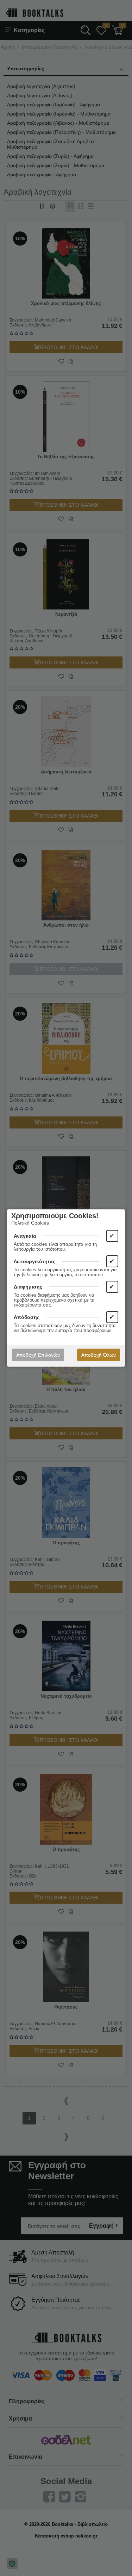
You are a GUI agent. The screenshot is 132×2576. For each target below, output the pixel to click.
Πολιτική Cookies (30, 1223)
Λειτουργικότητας (34, 1261)
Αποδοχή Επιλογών (38, 1355)
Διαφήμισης (28, 1287)
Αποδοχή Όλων (99, 1355)
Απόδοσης (27, 1317)
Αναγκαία (25, 1236)
